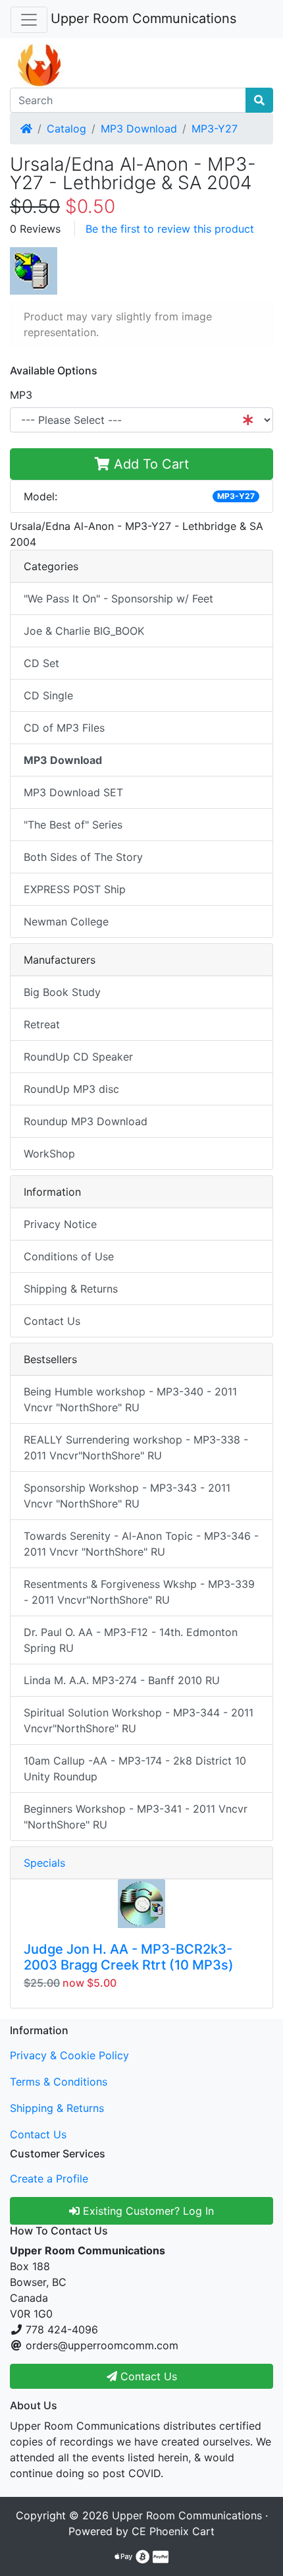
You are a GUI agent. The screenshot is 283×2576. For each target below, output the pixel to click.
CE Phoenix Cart (173, 2531)
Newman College (66, 922)
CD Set (41, 663)
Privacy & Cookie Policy (69, 2055)
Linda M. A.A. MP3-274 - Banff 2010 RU (122, 1680)
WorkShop (49, 1154)
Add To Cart (149, 464)
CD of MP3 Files (64, 728)
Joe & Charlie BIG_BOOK (84, 631)
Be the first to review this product (170, 229)
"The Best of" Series (73, 825)
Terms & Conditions (59, 2082)
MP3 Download (139, 129)
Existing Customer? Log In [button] (147, 2211)
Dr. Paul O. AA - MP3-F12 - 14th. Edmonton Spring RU (131, 1640)
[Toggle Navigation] (29, 20)
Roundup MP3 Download (86, 1121)
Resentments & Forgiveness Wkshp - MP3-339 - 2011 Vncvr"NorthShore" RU (139, 1592)
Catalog (66, 129)
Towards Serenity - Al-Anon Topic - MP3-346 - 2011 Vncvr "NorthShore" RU (141, 1544)
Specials (44, 1863)
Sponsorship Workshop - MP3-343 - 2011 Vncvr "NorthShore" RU (127, 1496)
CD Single (48, 695)
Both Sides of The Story (83, 857)
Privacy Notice (60, 1224)
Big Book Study (62, 992)
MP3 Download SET (73, 792)
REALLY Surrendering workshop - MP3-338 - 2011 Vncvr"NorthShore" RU (136, 1448)
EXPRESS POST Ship (75, 889)
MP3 (21, 395)
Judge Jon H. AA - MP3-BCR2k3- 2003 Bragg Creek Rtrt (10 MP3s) (129, 1957)
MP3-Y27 (215, 129)
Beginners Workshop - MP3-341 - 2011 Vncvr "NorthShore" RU (136, 1817)
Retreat (42, 1024)
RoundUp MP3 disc (71, 1089)
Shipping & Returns (71, 1289)
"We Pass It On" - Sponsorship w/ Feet (118, 599)
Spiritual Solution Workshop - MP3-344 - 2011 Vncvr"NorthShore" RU (139, 1720)
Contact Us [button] (147, 2376)
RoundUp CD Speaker (78, 1057)
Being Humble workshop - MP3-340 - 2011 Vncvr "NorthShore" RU (130, 1399)
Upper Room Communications (143, 18)
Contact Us (52, 1321)
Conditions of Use (69, 1256)
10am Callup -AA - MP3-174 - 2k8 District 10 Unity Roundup (135, 1769)
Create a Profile (49, 2179)
